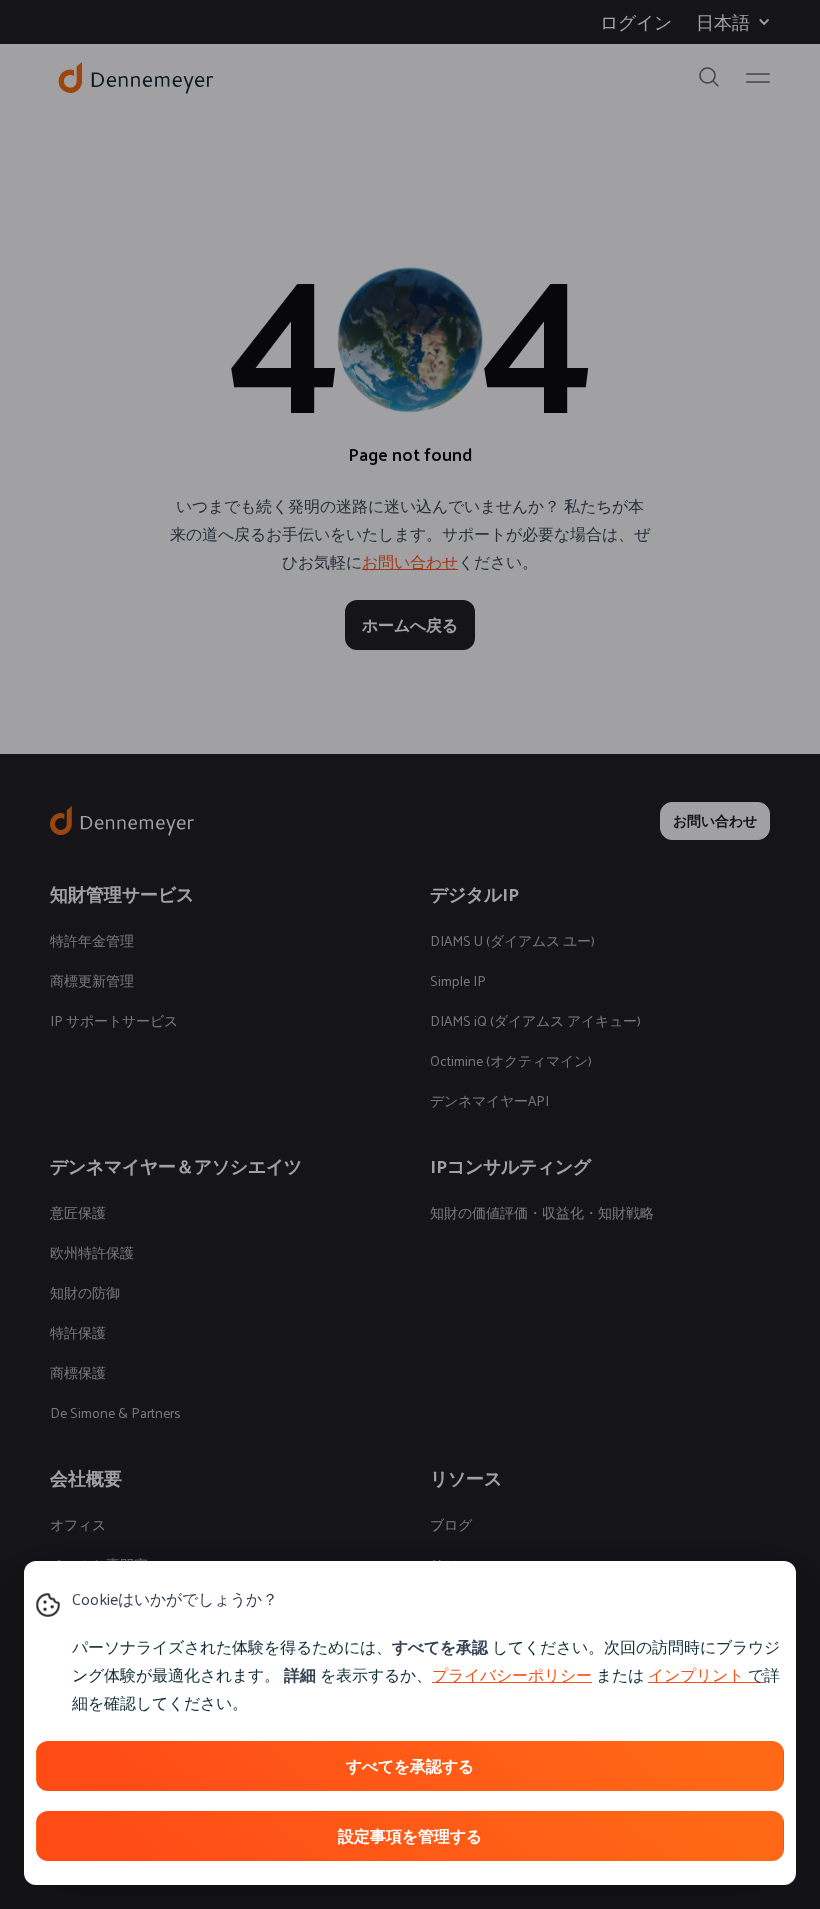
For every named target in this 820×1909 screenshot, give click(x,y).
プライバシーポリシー (512, 1674)
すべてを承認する (410, 1765)
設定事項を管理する (410, 1835)
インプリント (696, 1674)
